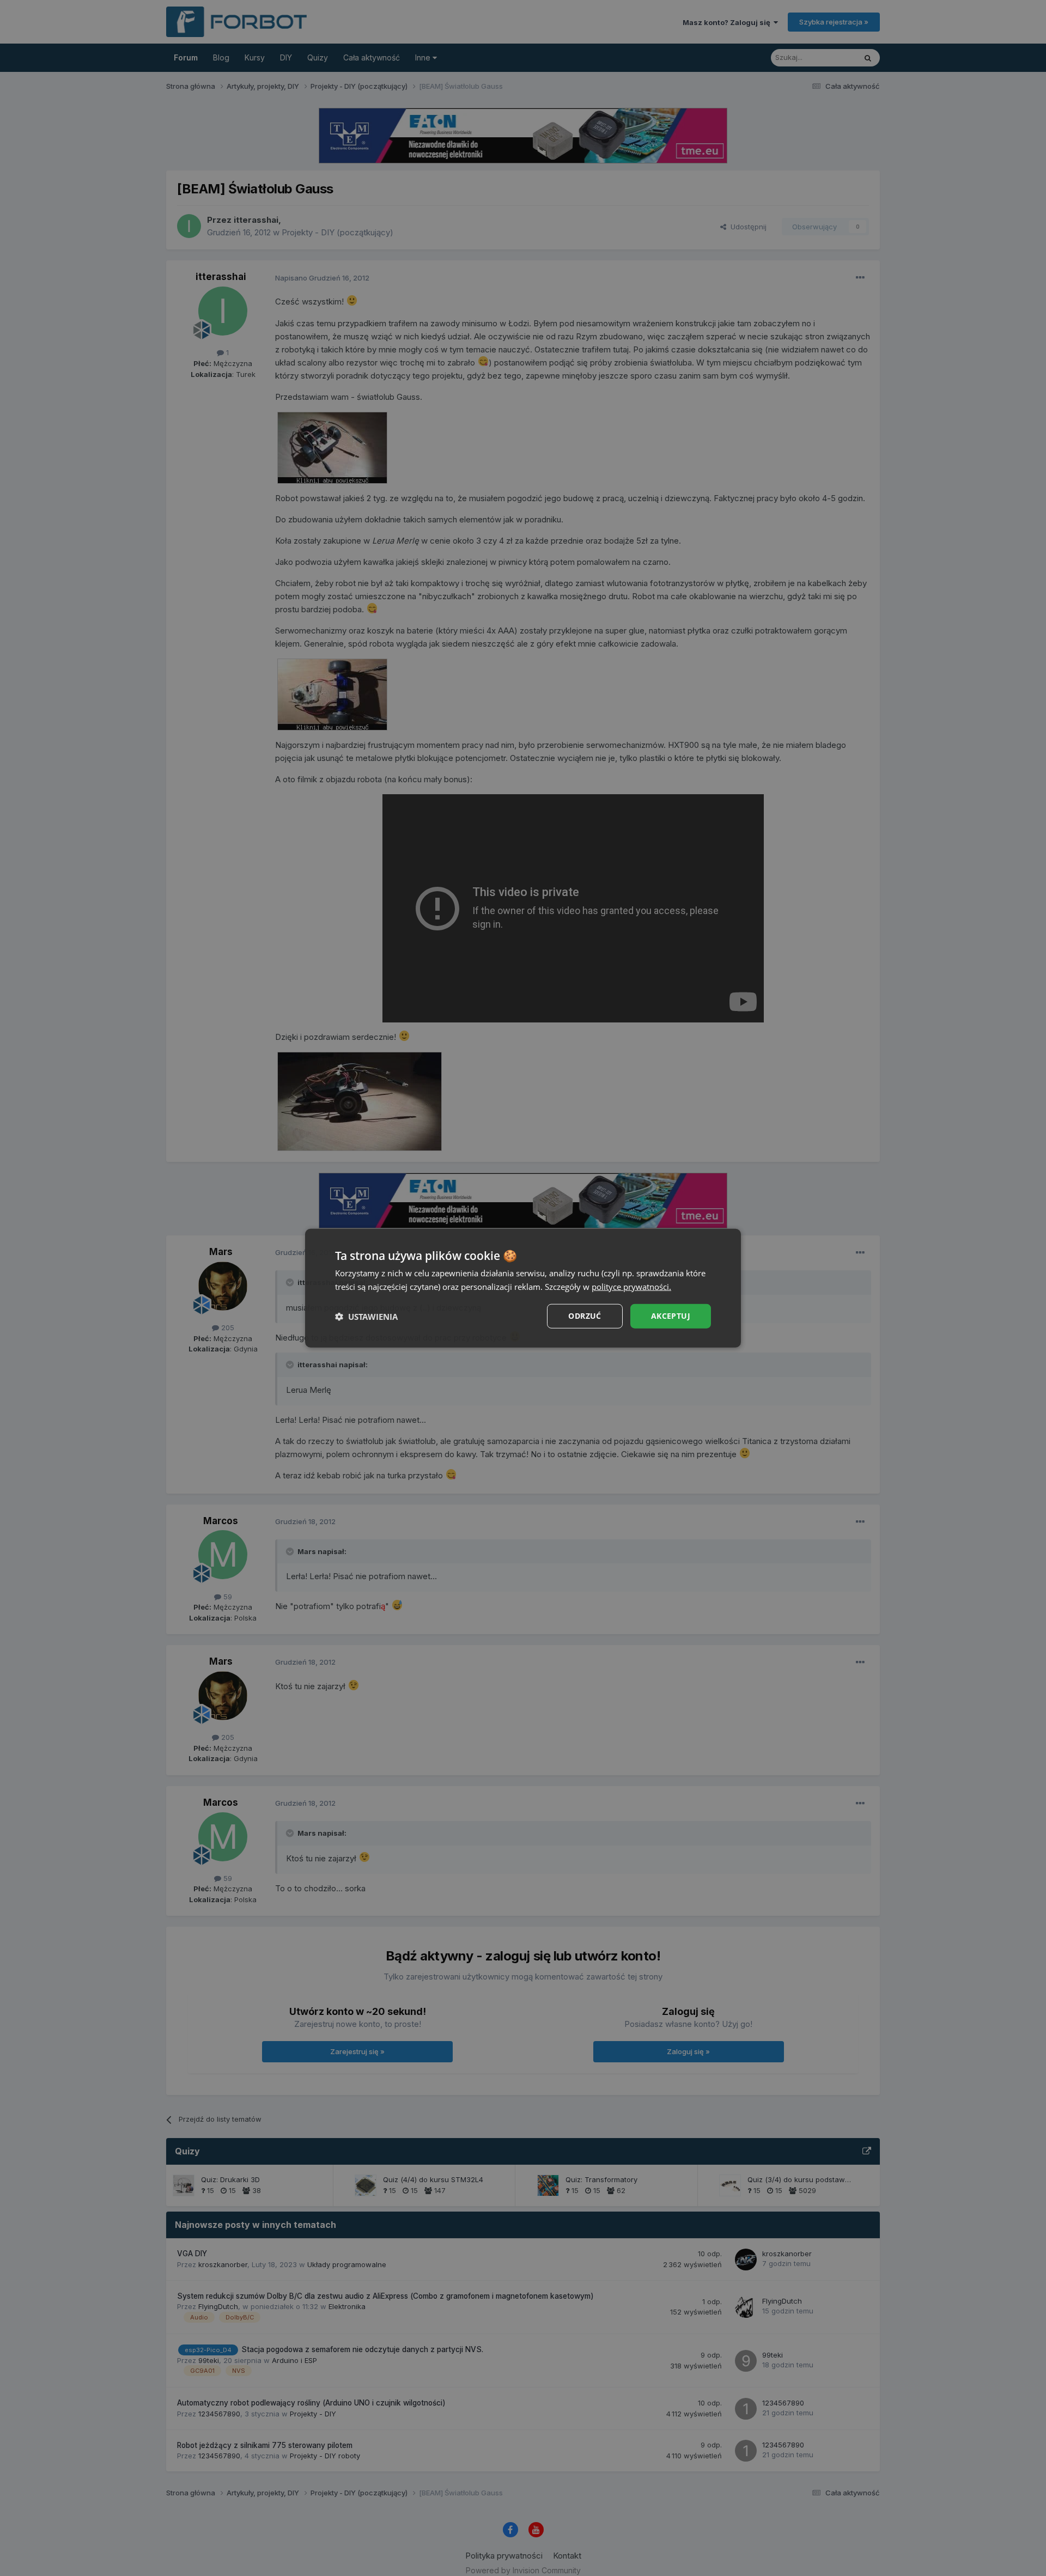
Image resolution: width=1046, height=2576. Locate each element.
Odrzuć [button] (585, 1316)
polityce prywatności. (631, 1286)
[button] (366, 1316)
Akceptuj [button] (671, 1316)
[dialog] (523, 1288)
